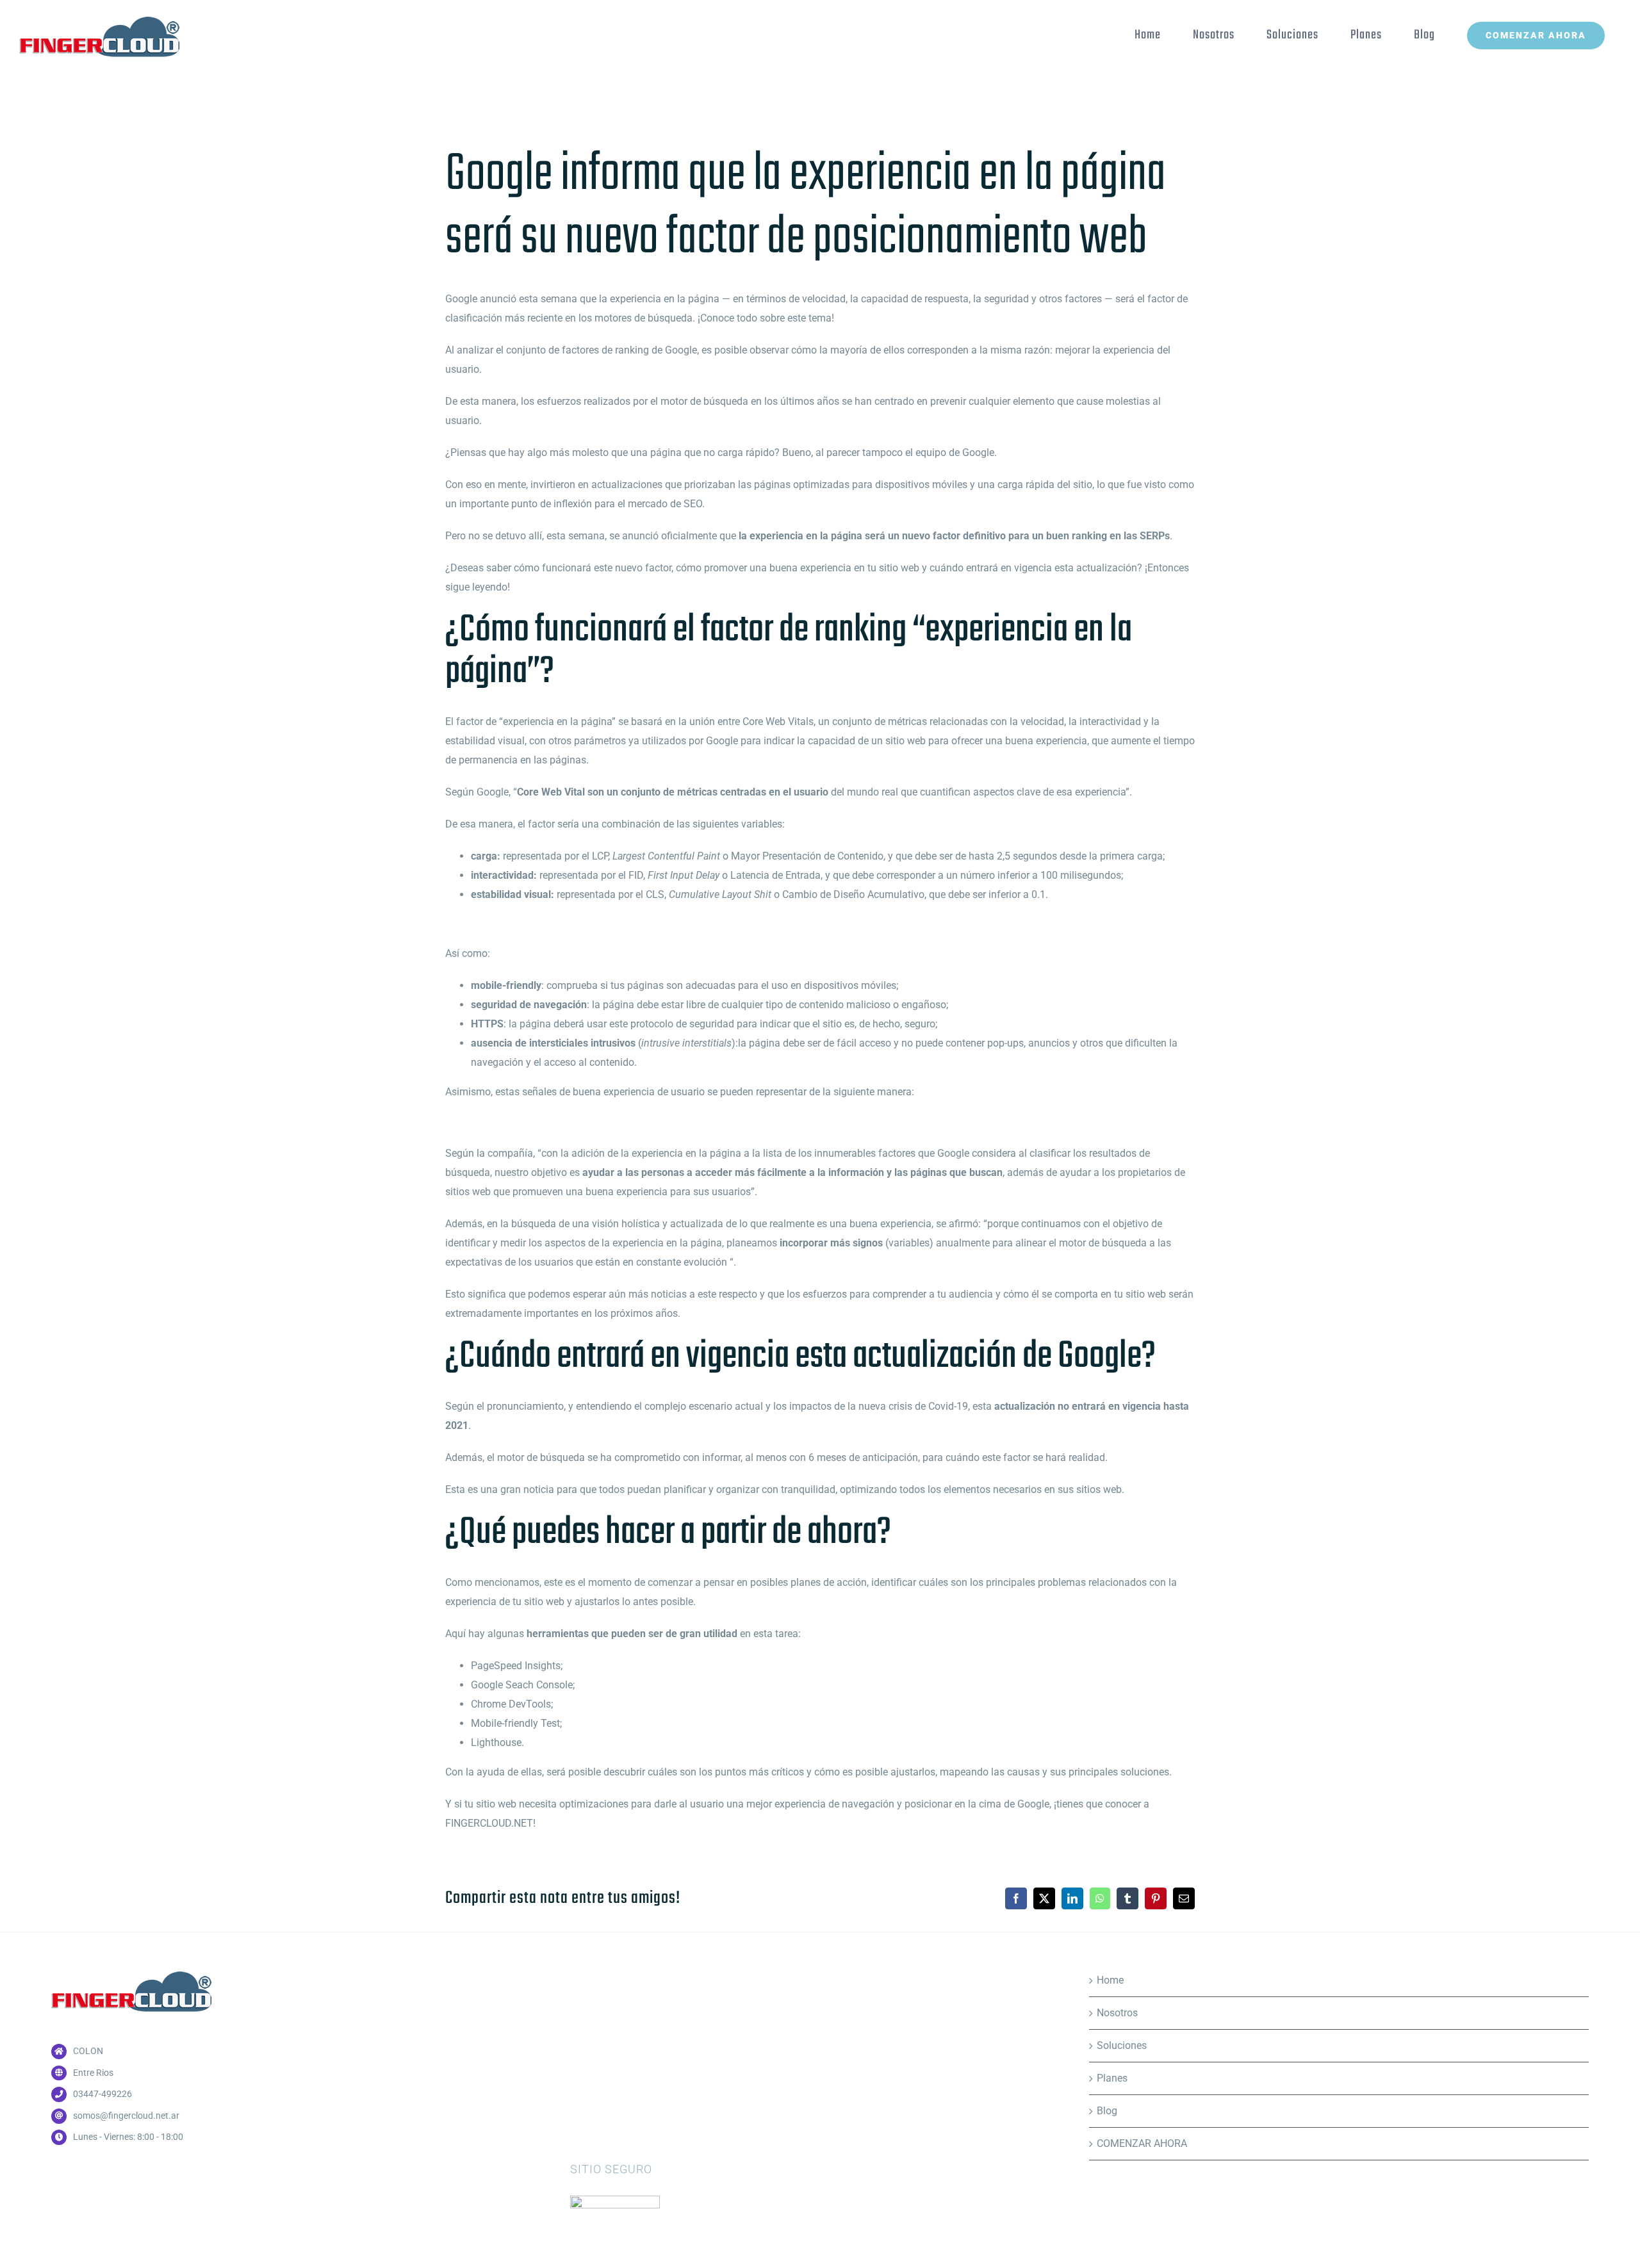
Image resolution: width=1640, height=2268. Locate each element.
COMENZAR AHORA (1142, 2143)
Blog (1107, 2111)
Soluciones (1122, 2045)
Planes (1112, 2078)
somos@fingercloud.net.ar (126, 2116)
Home (1110, 1980)
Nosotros (1117, 2013)
